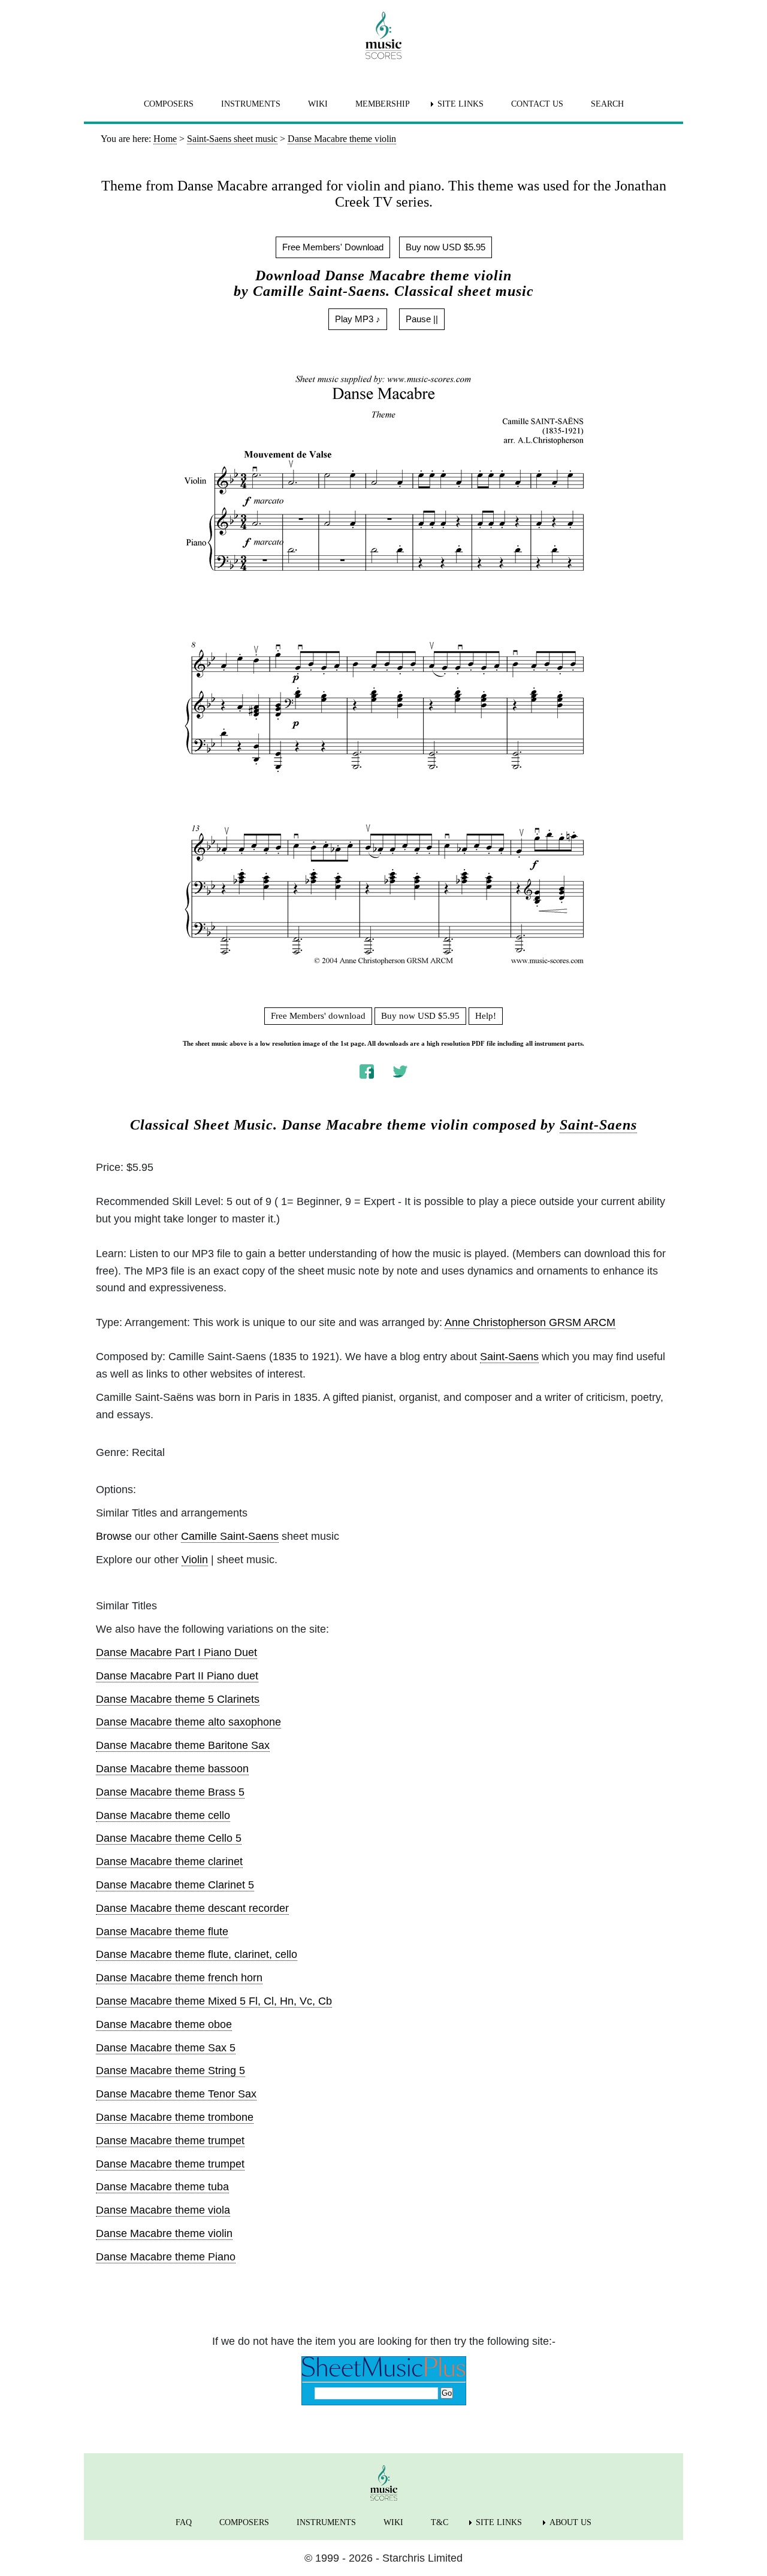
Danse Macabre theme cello (163, 1815)
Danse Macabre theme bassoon (172, 1769)
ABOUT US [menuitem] (570, 2522)
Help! (486, 1016)
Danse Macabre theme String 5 (170, 2071)
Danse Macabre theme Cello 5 (169, 1838)
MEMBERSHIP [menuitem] (383, 104)
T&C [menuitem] (440, 2522)
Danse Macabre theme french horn (179, 1978)
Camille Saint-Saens (230, 1536)
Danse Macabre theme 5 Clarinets (178, 1699)
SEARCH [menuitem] (607, 104)
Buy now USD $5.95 (446, 247)
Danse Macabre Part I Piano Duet (176, 1652)
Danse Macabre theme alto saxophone (188, 1722)
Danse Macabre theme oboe (164, 2024)
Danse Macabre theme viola (163, 2210)
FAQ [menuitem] (184, 2522)
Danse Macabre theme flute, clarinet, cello (197, 1954)
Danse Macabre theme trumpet (170, 2141)
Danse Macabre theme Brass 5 (170, 1792)
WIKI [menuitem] (318, 104)
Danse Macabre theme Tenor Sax (176, 2094)
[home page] (383, 35)
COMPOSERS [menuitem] (169, 104)
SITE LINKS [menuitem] (460, 104)
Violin (195, 1560)
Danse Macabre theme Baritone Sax (183, 1745)
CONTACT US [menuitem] (537, 104)
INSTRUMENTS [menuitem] (251, 104)
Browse (114, 1536)
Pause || (422, 319)
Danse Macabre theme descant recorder (192, 1908)
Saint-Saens (598, 1125)
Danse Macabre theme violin (164, 2233)
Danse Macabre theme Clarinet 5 (175, 1885)
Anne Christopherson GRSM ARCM (530, 1322)
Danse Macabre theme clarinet (169, 1861)
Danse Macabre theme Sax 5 (166, 2048)
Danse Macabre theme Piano (166, 2257)
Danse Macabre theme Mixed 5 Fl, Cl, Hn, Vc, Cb (214, 2001)
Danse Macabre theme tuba (162, 2187)
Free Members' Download (333, 247)
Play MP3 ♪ (358, 319)
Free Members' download (318, 1016)
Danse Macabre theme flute (162, 1932)
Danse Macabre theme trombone (175, 2117)
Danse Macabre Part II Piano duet (177, 1676)
